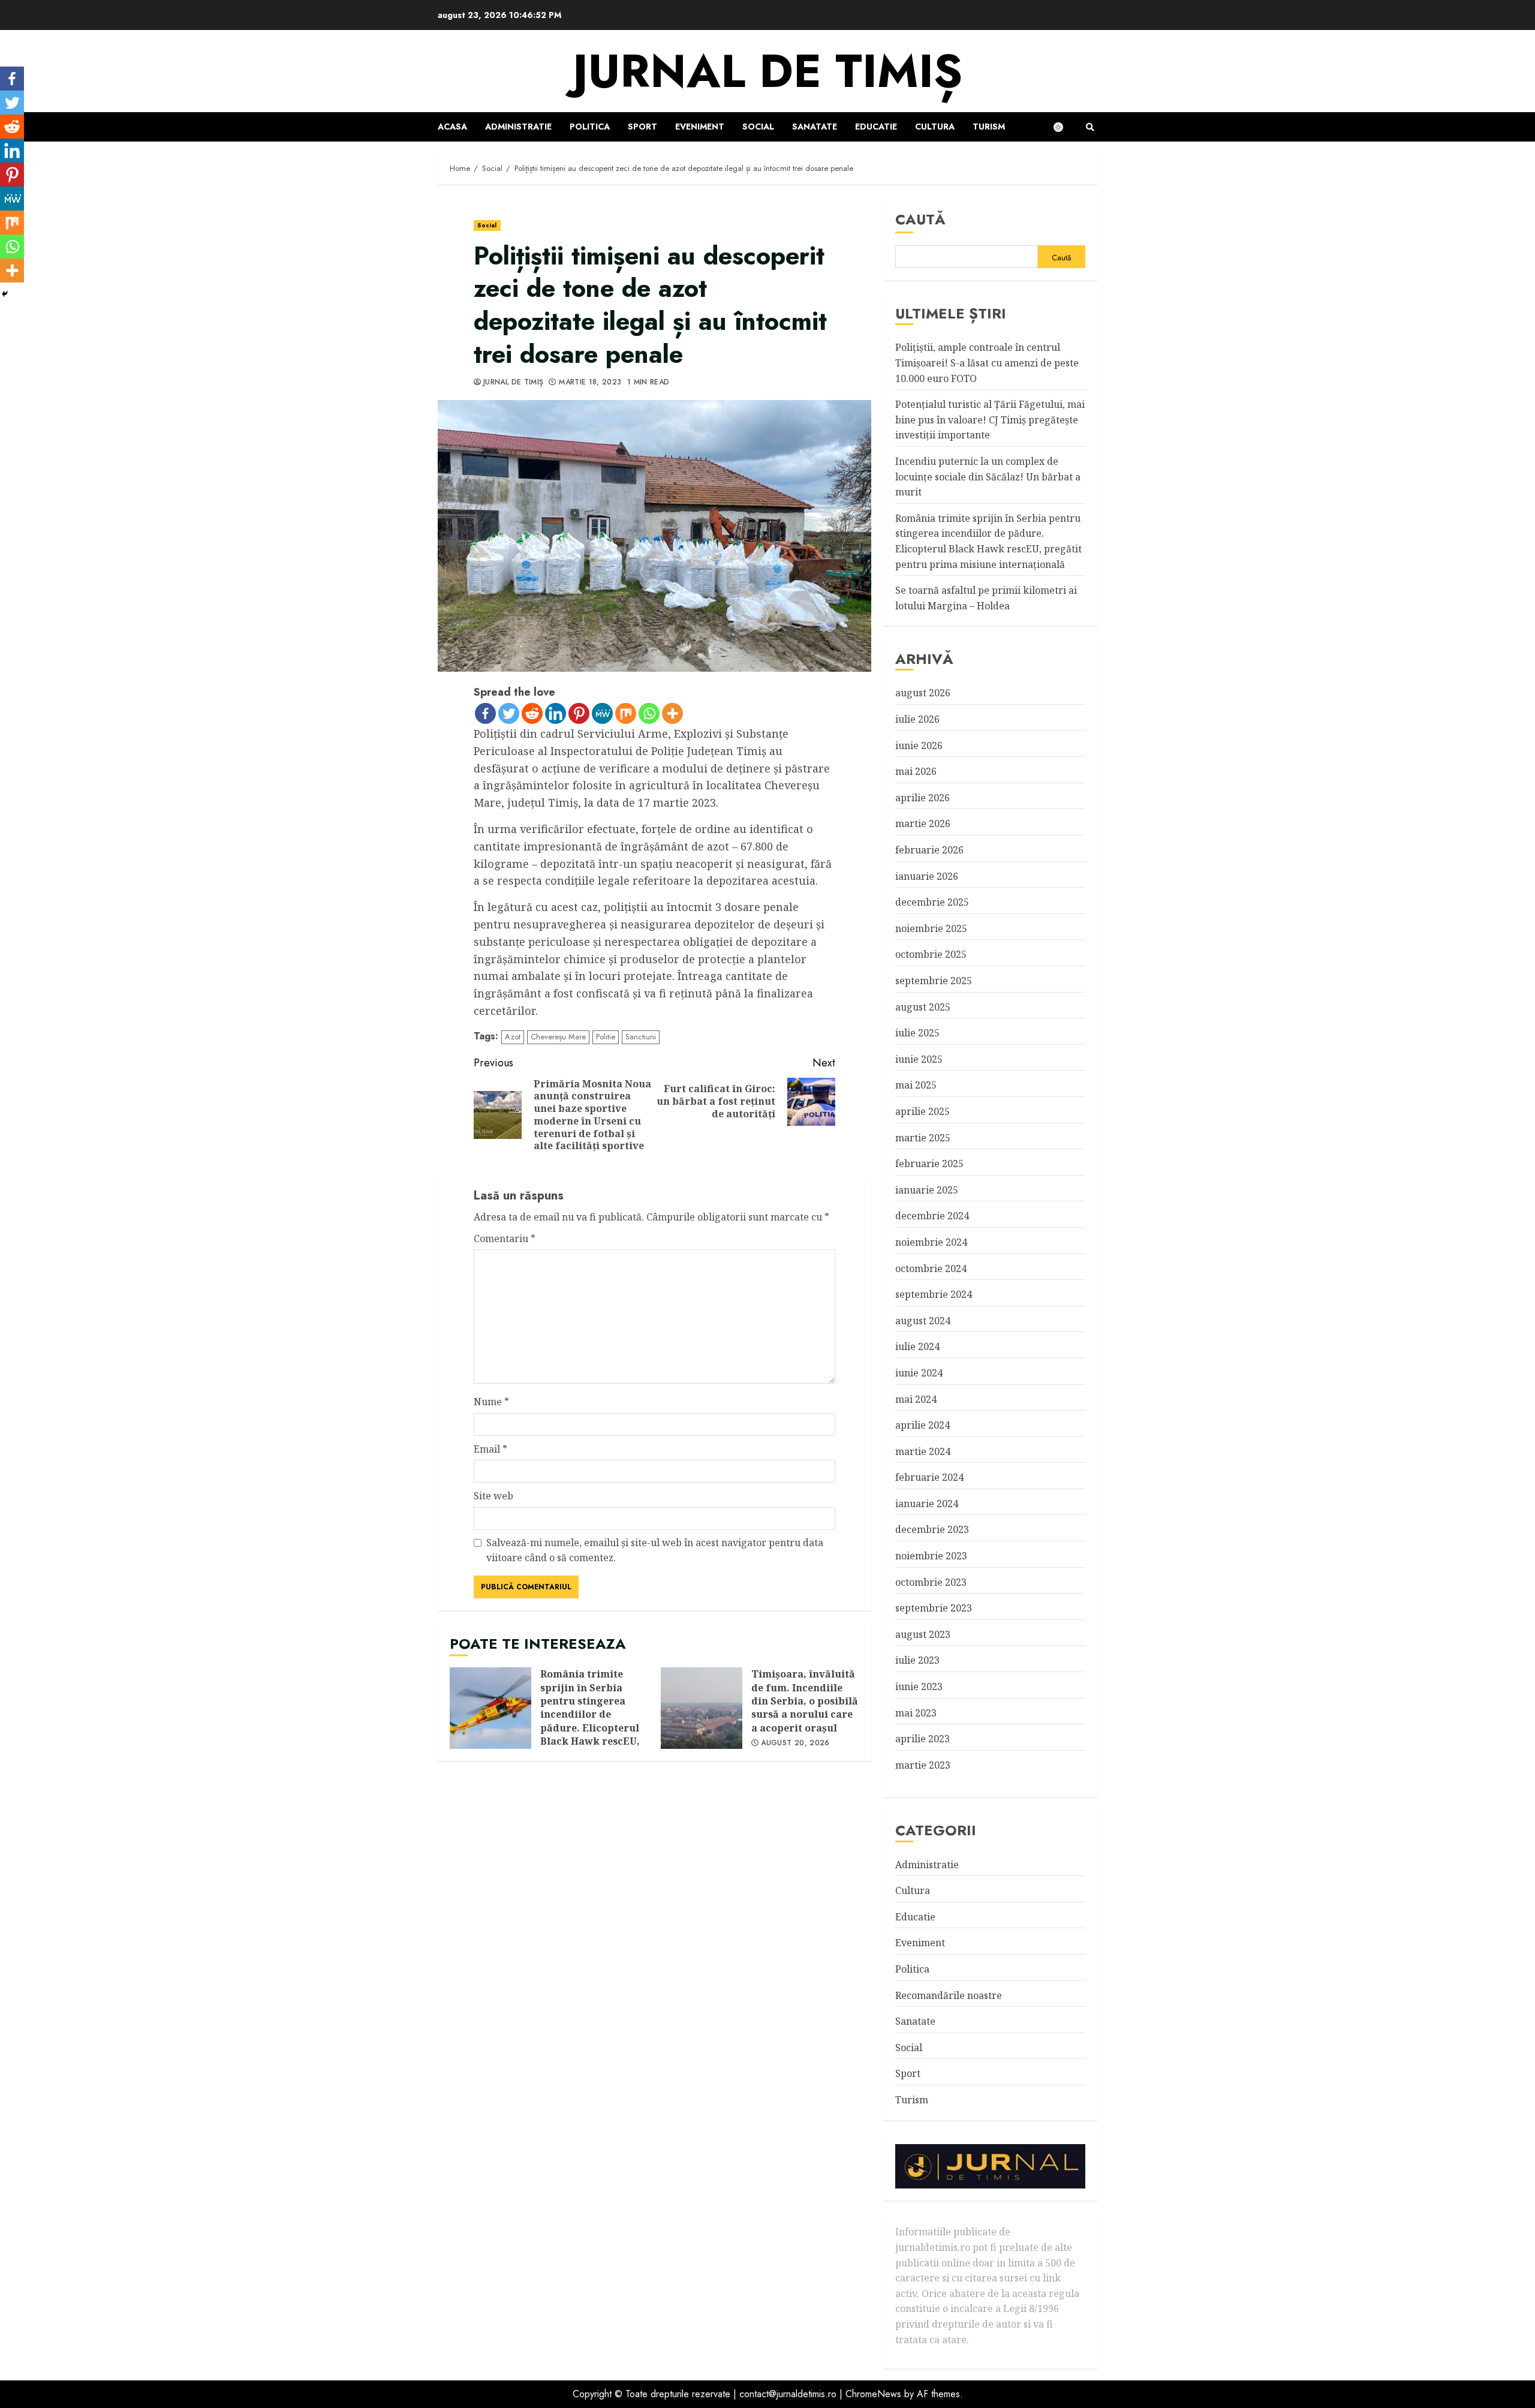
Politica (590, 127)
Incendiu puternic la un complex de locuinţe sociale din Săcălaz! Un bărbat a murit (988, 477)
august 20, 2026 (795, 1743)
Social (758, 127)
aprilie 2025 (922, 1111)
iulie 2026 (917, 719)
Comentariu (505, 1238)
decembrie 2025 (932, 902)
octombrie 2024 (931, 1268)
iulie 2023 (917, 1660)
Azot (513, 1037)
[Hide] (5, 294)
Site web (493, 1496)
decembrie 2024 (932, 1216)
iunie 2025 (919, 1059)
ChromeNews (873, 2394)
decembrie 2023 (932, 1529)
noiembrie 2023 (931, 1556)
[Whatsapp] (649, 713)
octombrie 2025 (931, 954)
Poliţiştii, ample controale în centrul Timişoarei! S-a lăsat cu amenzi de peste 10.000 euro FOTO (987, 363)
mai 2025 (916, 1085)
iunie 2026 (919, 745)
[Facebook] (485, 713)
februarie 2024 (929, 1477)
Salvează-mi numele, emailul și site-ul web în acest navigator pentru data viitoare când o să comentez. (655, 1550)
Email (490, 1449)
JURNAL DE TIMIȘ (767, 71)
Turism (989, 127)
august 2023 (923, 1634)
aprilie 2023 (922, 1739)
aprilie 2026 (922, 798)
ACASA (452, 127)
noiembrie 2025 (931, 928)
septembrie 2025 (934, 981)
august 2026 (923, 693)
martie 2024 (923, 1451)
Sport (642, 127)
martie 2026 (923, 823)
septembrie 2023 (934, 1608)
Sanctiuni (641, 1037)
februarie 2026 (929, 850)
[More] (672, 713)
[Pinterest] (579, 713)
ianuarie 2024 (927, 1504)
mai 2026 (916, 771)
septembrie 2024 (934, 1294)
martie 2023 (923, 1765)
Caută (920, 219)
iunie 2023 (919, 1686)
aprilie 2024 (922, 1425)
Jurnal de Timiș (513, 383)
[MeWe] (602, 713)
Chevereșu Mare (558, 1037)
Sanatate (815, 127)
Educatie (876, 127)
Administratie (518, 127)
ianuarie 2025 (927, 1190)
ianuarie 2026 (927, 876)
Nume (491, 1402)
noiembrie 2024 (931, 1242)
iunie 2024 (919, 1373)
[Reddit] (532, 713)
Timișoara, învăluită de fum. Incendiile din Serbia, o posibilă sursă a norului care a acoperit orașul (702, 1708)
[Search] (1090, 127)
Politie (606, 1037)
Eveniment (700, 127)
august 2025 (923, 1007)
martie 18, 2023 (590, 383)
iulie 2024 (917, 1346)
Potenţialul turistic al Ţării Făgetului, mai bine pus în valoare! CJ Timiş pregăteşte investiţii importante (990, 420)
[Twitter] (509, 713)
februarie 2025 (929, 1164)
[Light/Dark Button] (1064, 127)
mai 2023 (916, 1713)
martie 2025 (923, 1138)
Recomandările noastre (949, 1995)
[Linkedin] (556, 713)
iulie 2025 (917, 1033)
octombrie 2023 (931, 1582)
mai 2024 (916, 1399)
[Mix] (626, 713)
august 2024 (923, 1321)
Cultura (935, 127)
